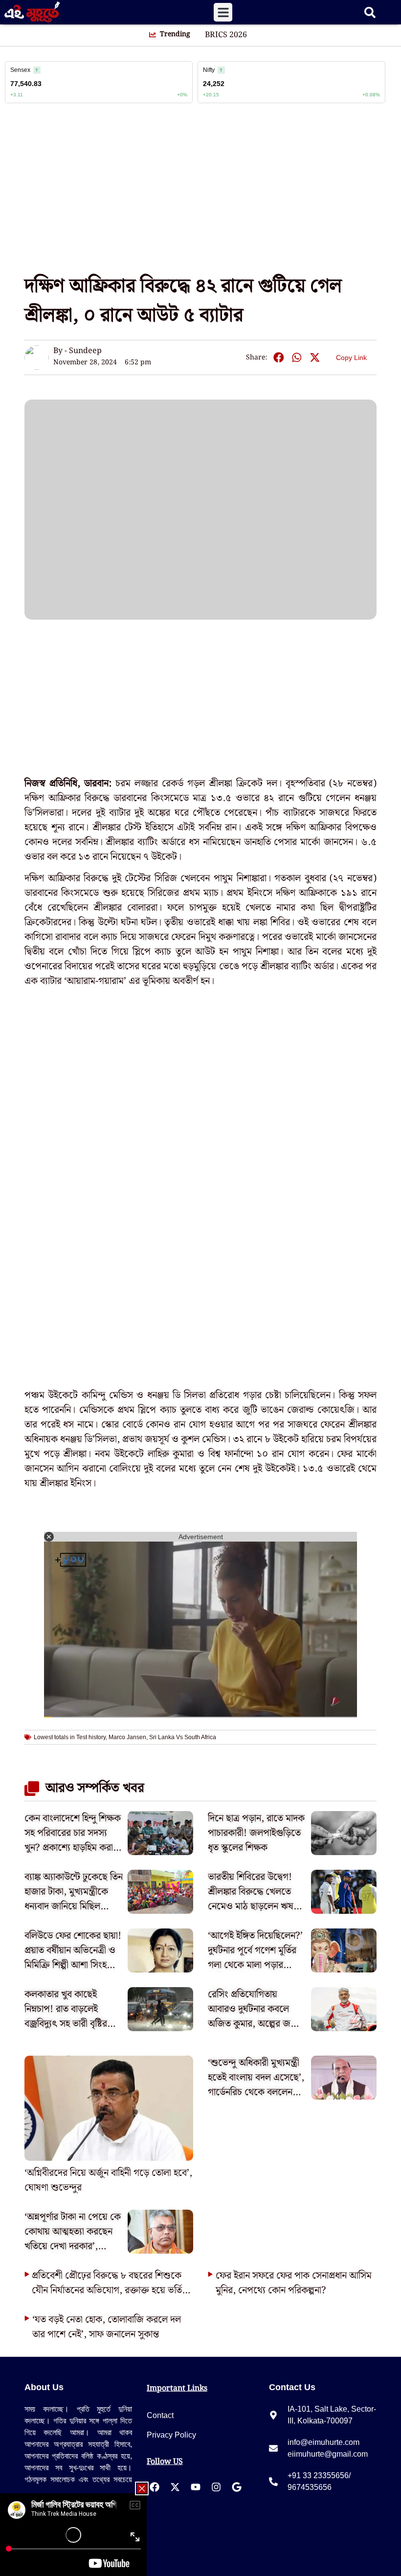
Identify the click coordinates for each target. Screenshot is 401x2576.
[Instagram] (216, 2487)
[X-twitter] (175, 2487)
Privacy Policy (171, 2435)
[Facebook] (155, 2487)
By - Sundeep (78, 351)
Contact (160, 2415)
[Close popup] (142, 2488)
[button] (223, 12)
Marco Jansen (127, 1737)
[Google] (237, 2487)
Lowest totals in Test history (70, 1737)
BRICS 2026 (226, 35)
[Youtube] (196, 2487)
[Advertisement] (200, 193)
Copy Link (351, 356)
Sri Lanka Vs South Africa (183, 1737)
